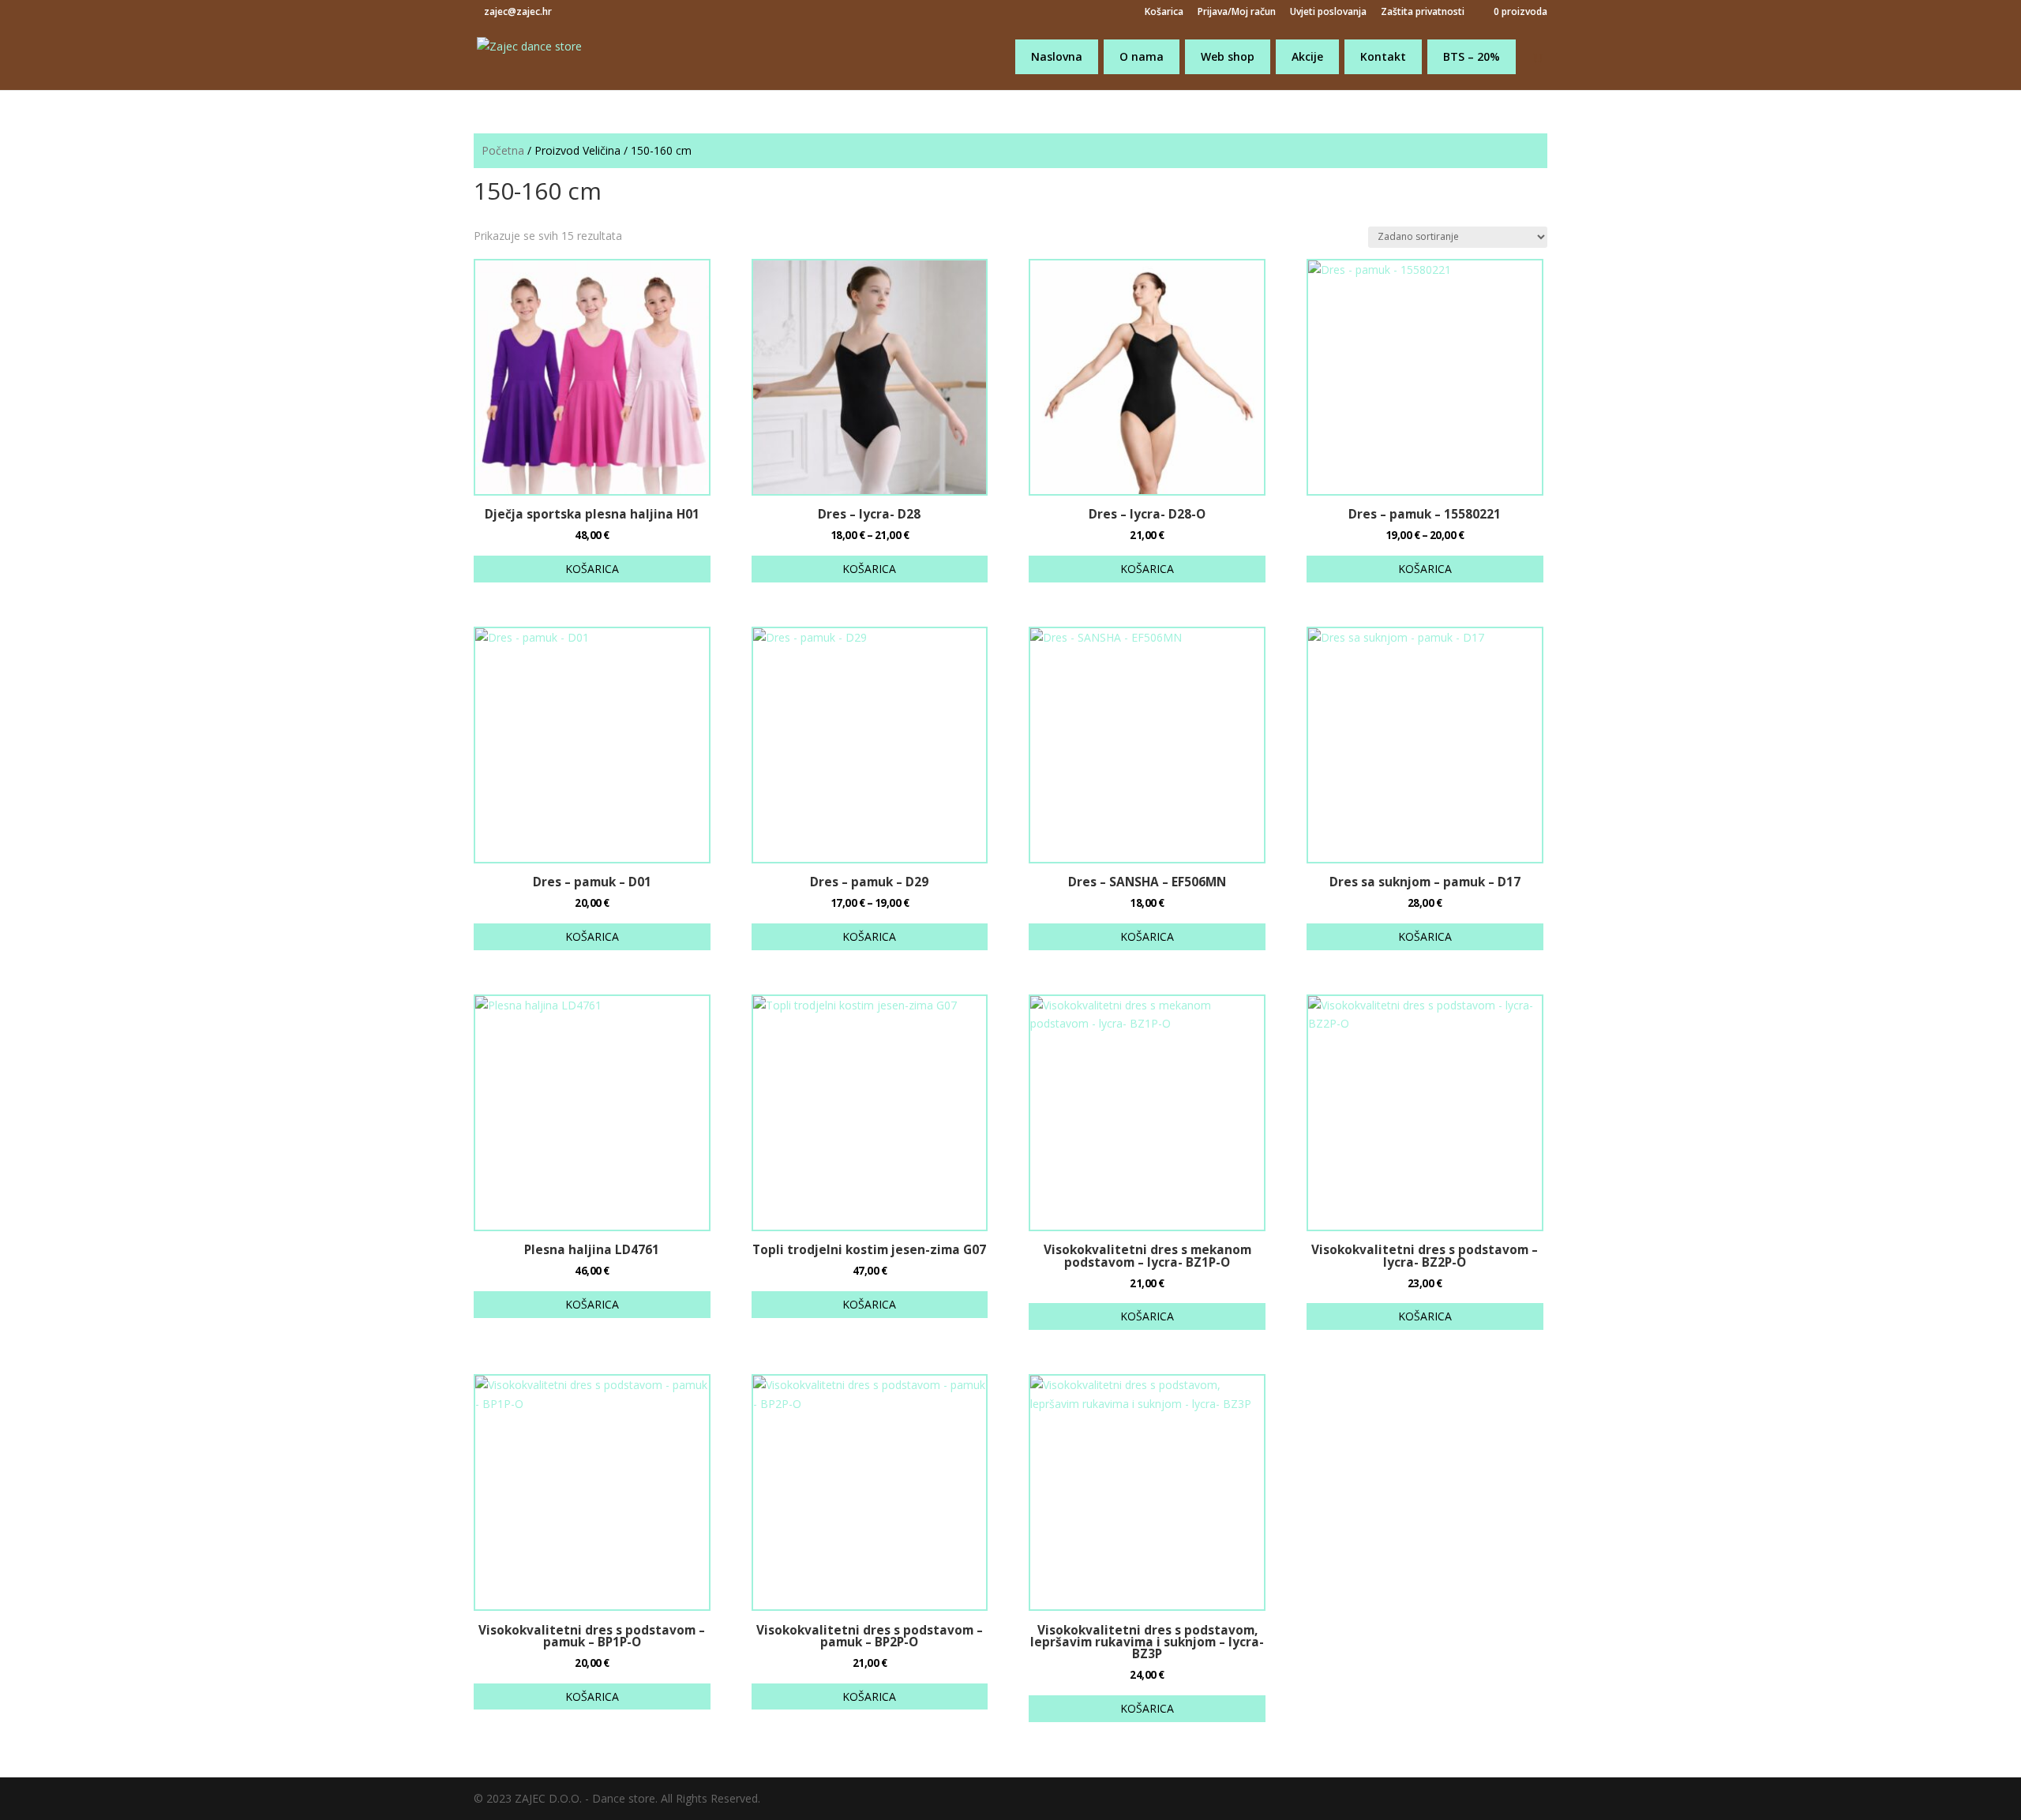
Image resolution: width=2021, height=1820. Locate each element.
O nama (1142, 56)
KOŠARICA (592, 569)
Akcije (1307, 56)
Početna (503, 150)
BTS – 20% (1472, 56)
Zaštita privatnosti (1423, 13)
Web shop (1228, 56)
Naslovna (1057, 56)
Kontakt (1383, 56)
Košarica (1164, 13)
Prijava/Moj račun (1237, 13)
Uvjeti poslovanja (1328, 13)
